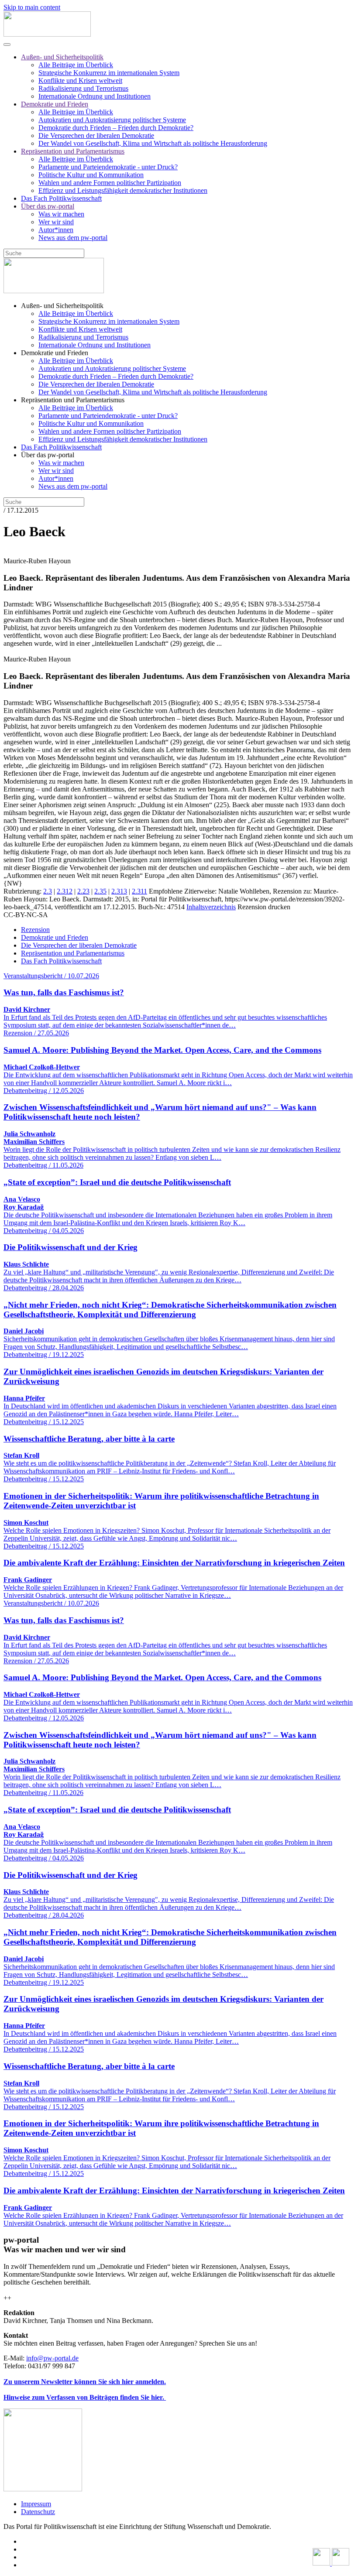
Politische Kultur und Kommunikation (91, 175)
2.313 (119, 891)
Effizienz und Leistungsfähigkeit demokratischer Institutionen (123, 190)
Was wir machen (61, 214)
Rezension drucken (264, 907)
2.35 (100, 891)
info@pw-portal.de (52, 2358)
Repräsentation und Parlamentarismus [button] (73, 400)
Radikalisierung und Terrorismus (83, 88)
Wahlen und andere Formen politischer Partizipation (110, 183)
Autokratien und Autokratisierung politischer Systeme (112, 120)
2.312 (65, 891)
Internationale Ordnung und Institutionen (95, 96)
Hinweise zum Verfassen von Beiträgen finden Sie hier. (85, 2397)
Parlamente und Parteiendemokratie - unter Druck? (108, 167)
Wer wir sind (56, 222)
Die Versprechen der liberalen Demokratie (96, 135)
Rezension (35, 930)
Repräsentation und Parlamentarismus (73, 151)
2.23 (83, 891)
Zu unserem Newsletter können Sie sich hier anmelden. (85, 2382)
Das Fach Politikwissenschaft (61, 198)
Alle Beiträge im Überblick (76, 65)
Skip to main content (32, 7)
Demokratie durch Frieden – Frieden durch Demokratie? (116, 128)
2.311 (139, 891)
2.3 (48, 891)
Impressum (36, 2504)
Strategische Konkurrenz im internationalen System (109, 73)
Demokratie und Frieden (55, 104)
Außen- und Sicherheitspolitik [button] (62, 306)
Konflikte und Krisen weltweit (80, 80)
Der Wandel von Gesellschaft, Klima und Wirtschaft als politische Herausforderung (153, 143)
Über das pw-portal (48, 206)
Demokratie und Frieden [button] (55, 353)
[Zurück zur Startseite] (47, 34)
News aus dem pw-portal (73, 238)
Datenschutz (38, 2512)
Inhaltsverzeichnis (211, 907)
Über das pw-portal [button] (48, 455)
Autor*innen (56, 230)
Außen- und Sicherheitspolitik (62, 57)
